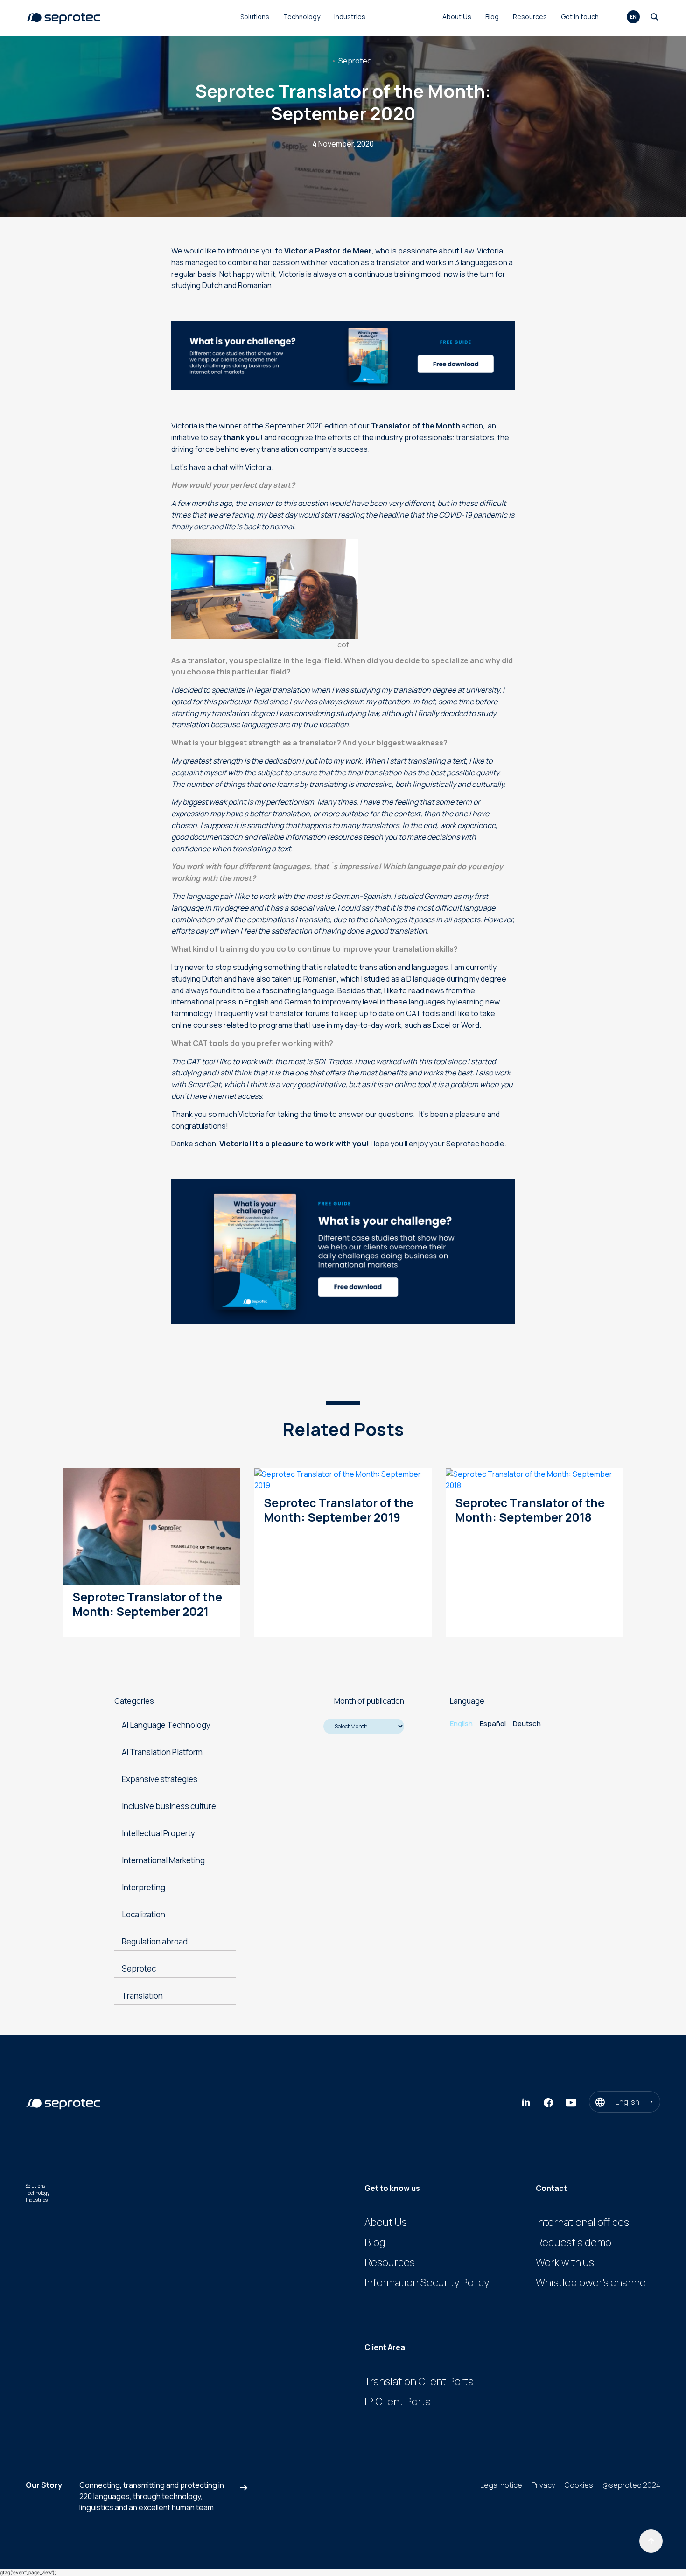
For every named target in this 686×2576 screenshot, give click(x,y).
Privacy (543, 2485)
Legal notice (501, 2485)
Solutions (255, 17)
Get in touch (580, 17)
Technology (302, 17)
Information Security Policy (427, 2282)
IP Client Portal (399, 2401)
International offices (582, 2222)
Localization (143, 1914)
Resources (530, 17)
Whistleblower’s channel (592, 2282)
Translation (142, 1996)
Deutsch (527, 1723)
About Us (457, 17)
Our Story (44, 2485)
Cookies (579, 2485)
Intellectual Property (158, 1833)
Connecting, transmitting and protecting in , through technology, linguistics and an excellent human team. (152, 2496)
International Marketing (163, 1860)
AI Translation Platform (162, 1752)
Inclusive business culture (169, 1806)
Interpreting (143, 1887)
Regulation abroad (155, 1941)
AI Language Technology (166, 1725)
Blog (492, 17)
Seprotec (355, 61)
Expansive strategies (160, 1779)
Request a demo (574, 2242)
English (461, 1723)
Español (493, 1723)
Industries (350, 17)
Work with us (565, 2262)
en (633, 17)
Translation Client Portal (420, 2381)
